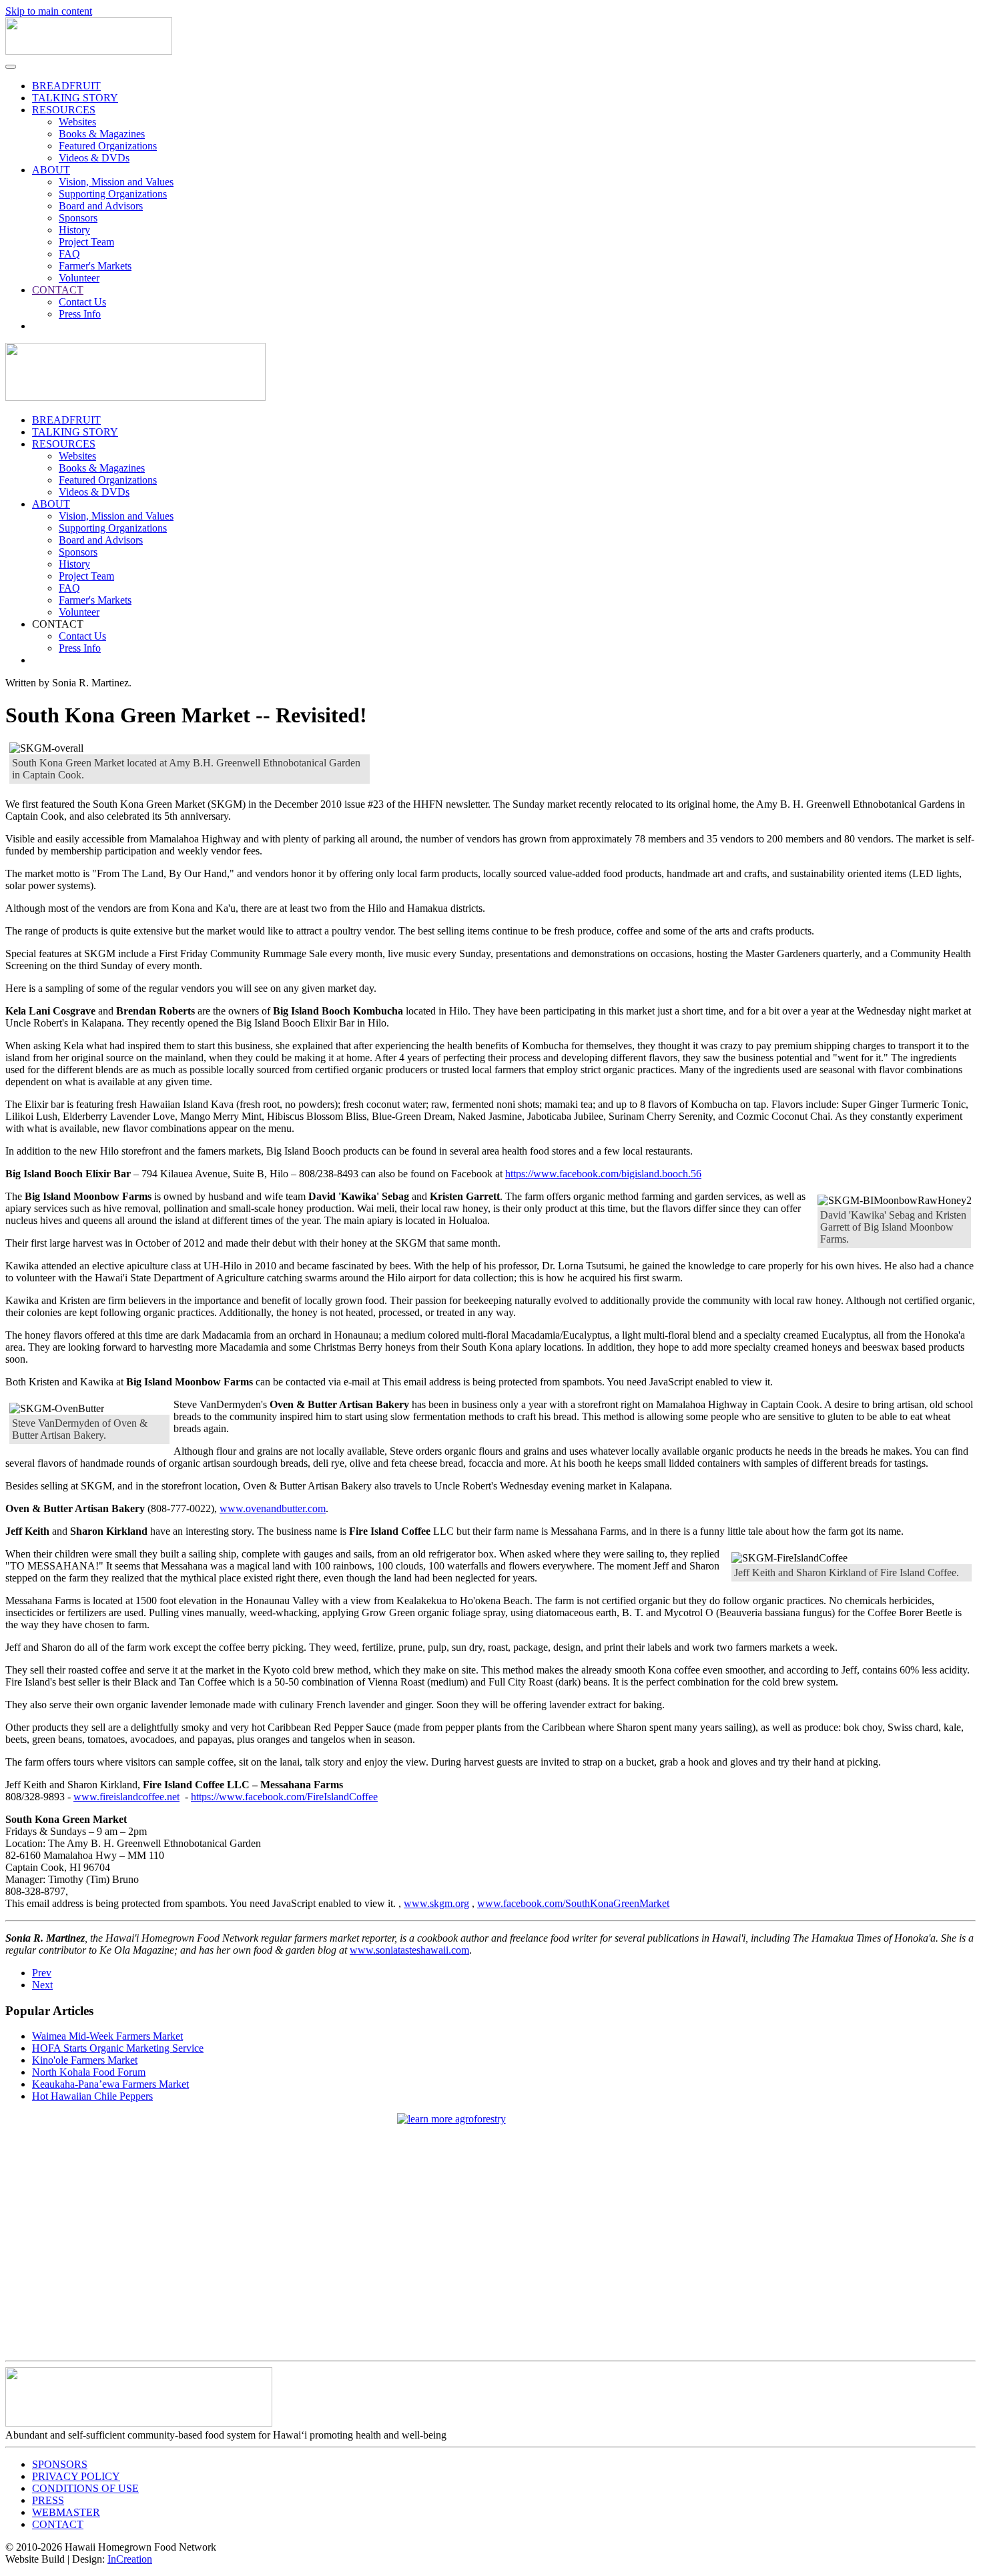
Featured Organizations (108, 146)
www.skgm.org (436, 1903)
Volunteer (79, 278)
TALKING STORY (75, 98)
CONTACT (58, 290)
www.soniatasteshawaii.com (409, 1950)
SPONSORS (60, 2464)
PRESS (48, 2500)
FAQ (69, 254)
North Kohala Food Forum (89, 2072)
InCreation (130, 2559)
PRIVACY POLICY (76, 2476)
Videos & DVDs (94, 158)
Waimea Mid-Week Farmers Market (107, 2036)
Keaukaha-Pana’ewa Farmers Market (110, 2084)
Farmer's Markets (95, 266)
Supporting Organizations (113, 194)
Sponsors (78, 218)
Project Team (86, 242)
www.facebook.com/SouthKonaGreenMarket (573, 1903)
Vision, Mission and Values (116, 182)
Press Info (80, 314)
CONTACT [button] (58, 624)
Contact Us (82, 302)
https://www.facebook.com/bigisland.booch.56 (603, 1174)
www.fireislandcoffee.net (126, 1797)
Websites (77, 122)
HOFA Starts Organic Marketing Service (118, 2048)
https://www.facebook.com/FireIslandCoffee (284, 1797)
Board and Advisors (101, 206)
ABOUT (51, 170)
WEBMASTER (66, 2512)
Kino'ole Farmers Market (85, 2060)
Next (42, 1985)
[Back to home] (89, 51)
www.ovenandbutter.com (273, 1508)
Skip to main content (49, 11)
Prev (42, 1973)
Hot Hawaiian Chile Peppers (92, 2096)
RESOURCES (64, 110)
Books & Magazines (102, 134)
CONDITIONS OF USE (85, 2488)
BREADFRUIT (66, 86)
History (74, 230)
